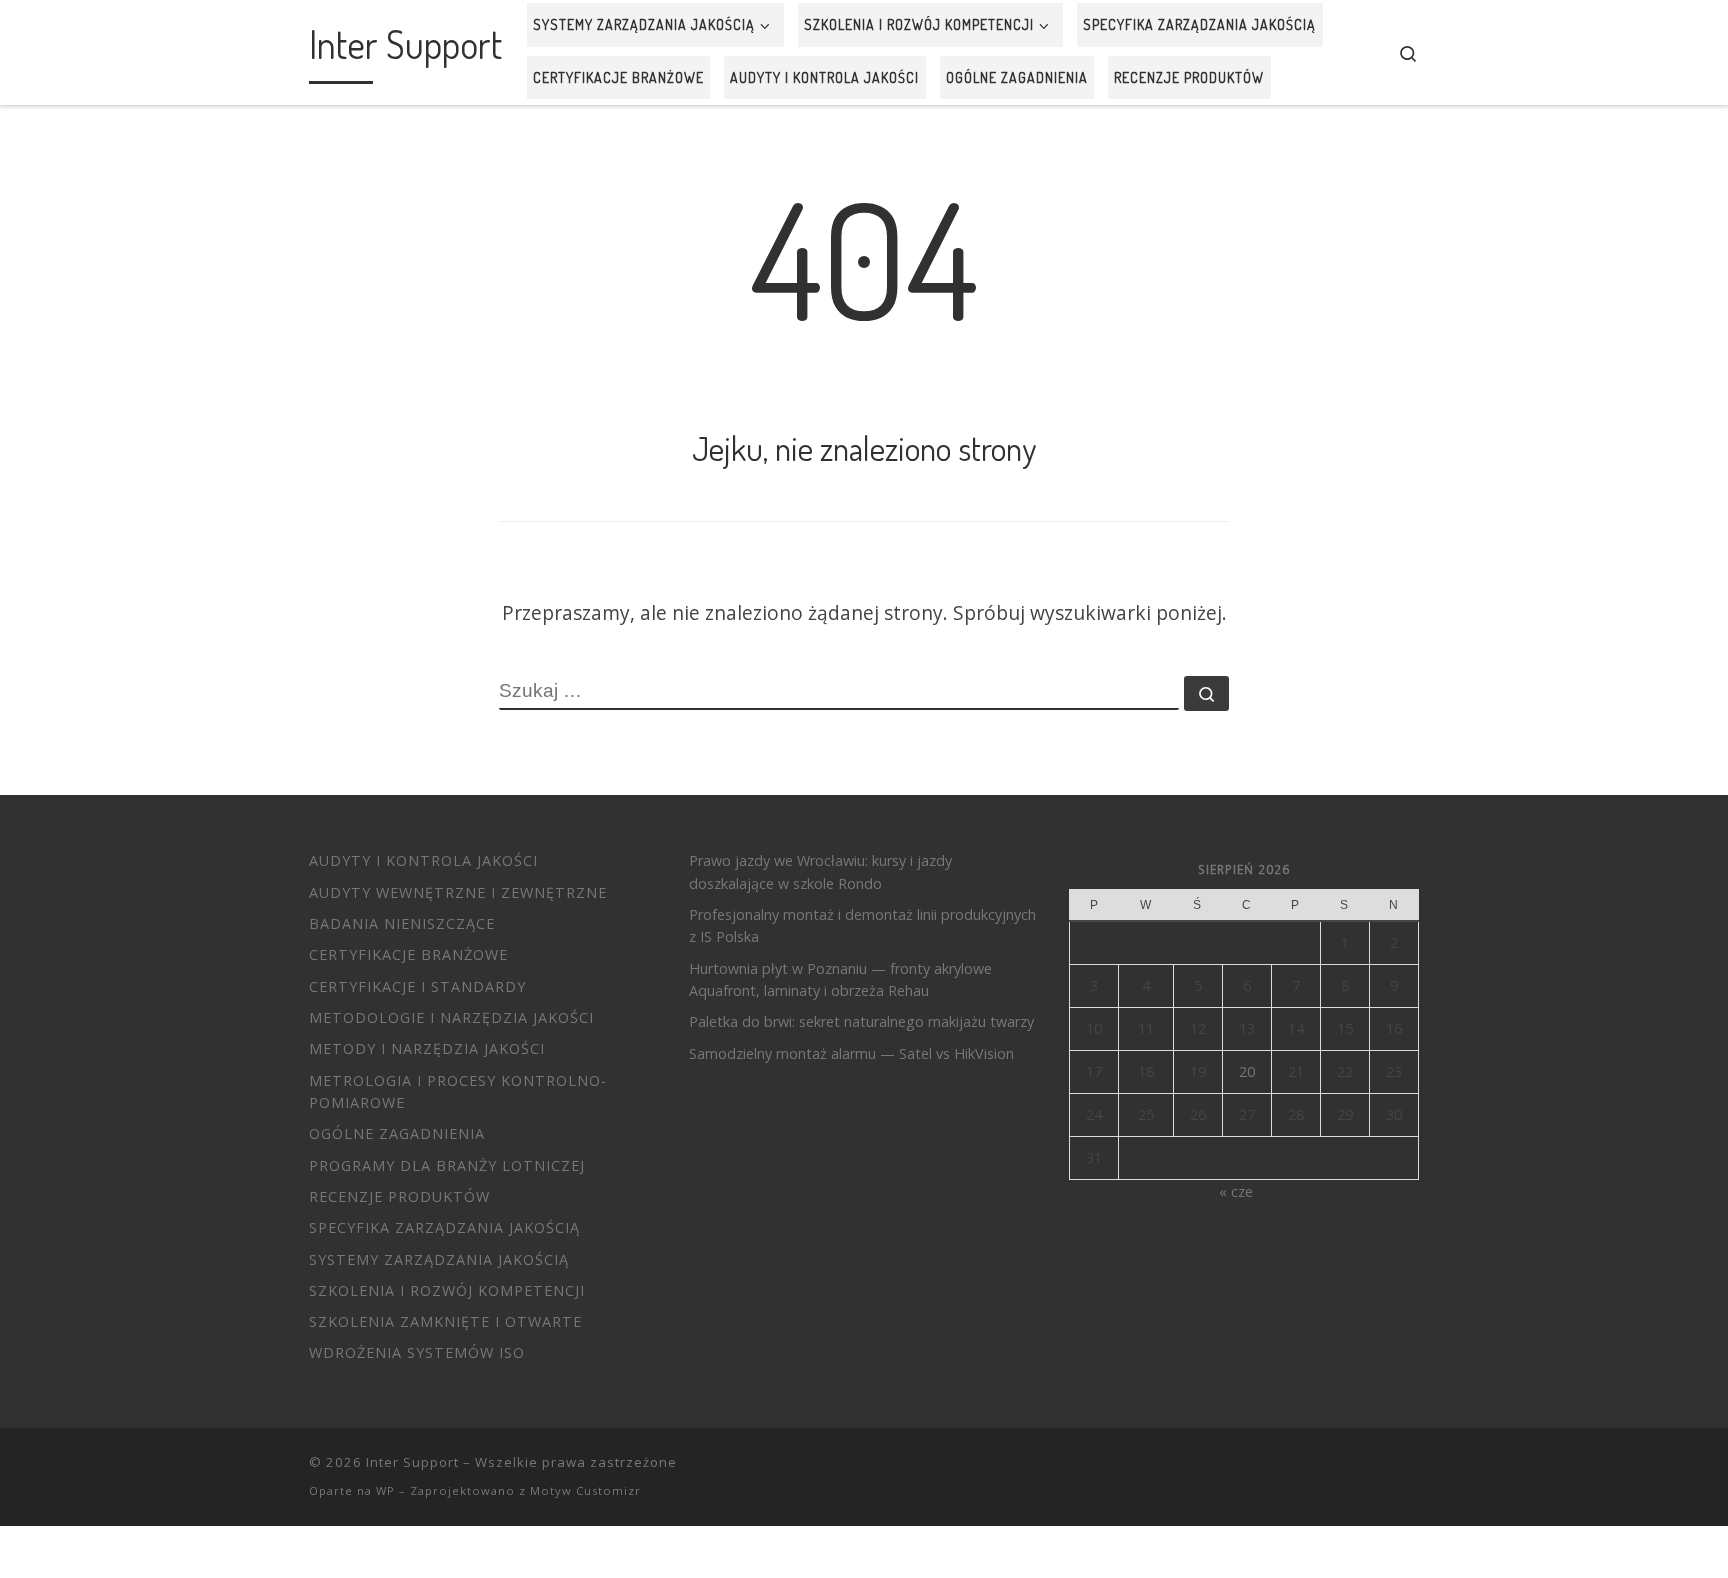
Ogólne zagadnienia (397, 1133)
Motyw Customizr (585, 1490)
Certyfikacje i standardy (417, 986)
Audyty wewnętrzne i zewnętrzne (458, 892)
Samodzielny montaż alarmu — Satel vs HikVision (851, 1053)
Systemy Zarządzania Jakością (439, 1259)
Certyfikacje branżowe (408, 954)
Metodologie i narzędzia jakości (451, 1017)
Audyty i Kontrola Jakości (423, 860)
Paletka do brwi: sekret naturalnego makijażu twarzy (861, 1021)
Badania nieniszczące (402, 923)
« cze (1236, 1191)
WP (385, 1490)
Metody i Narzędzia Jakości (427, 1048)
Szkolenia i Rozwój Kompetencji (447, 1290)
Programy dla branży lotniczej (447, 1165)
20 (1247, 1071)
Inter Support (412, 1462)
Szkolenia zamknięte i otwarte (445, 1321)
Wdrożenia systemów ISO (417, 1352)
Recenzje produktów (399, 1196)
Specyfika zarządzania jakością (444, 1227)
